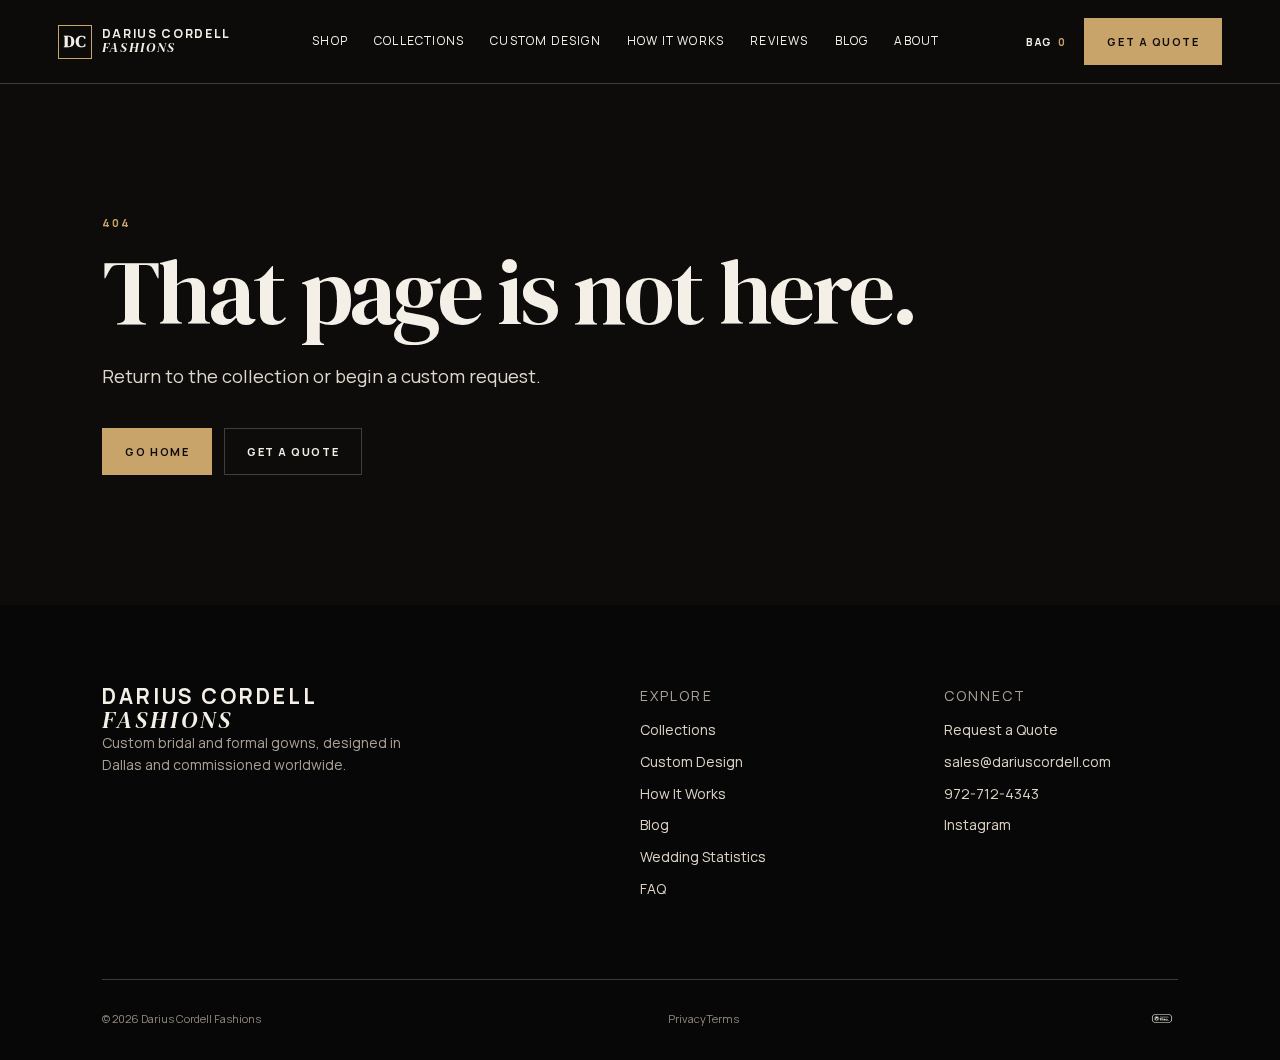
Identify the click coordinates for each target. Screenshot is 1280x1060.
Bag (1046, 42)
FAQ (653, 888)
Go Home (157, 451)
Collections (419, 40)
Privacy (687, 1018)
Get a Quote (1153, 41)
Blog (852, 40)
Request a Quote (1001, 729)
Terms (722, 1018)
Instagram (977, 824)
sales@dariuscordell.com (1027, 761)
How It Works (675, 40)
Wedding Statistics (703, 856)
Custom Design (545, 40)
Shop (330, 40)
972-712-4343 (991, 793)
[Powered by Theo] (1162, 1018)
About (916, 40)
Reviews (779, 40)
